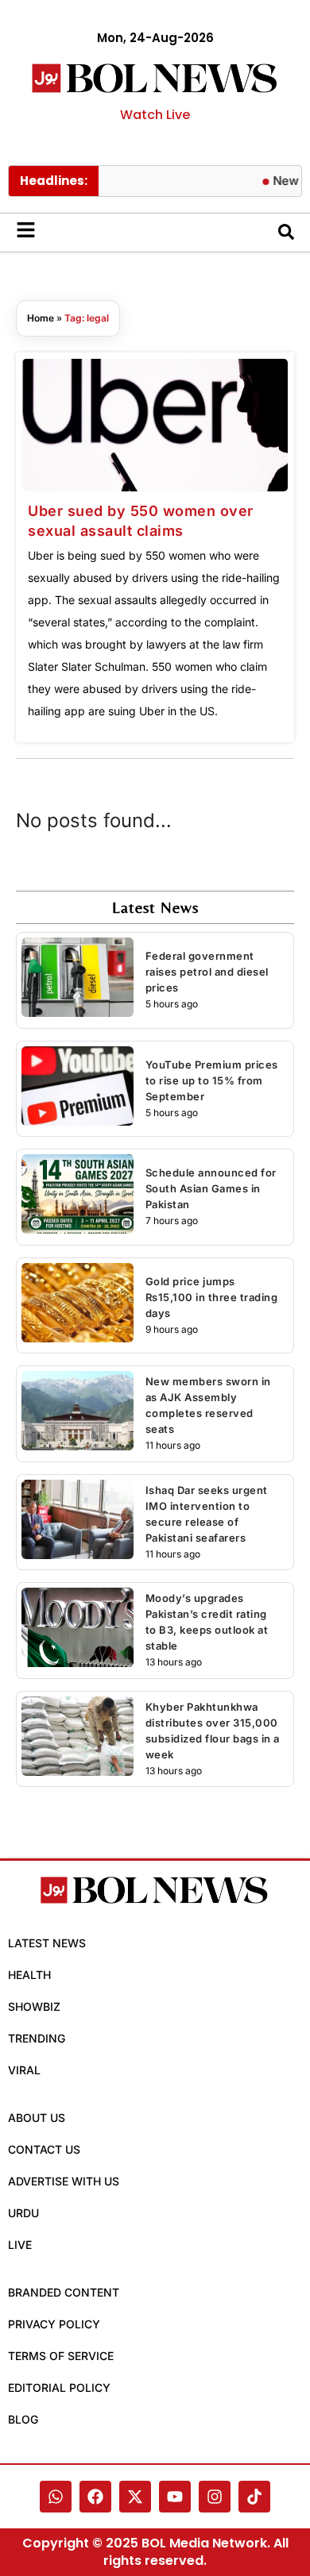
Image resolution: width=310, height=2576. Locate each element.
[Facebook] (95, 2497)
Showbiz (34, 2006)
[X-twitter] (135, 2497)
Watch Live (155, 115)
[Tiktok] (254, 2497)
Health (29, 1975)
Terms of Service (61, 2356)
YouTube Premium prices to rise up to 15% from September (212, 1080)
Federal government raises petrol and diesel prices (207, 972)
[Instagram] (215, 2497)
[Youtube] (175, 2497)
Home (41, 318)
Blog (23, 2419)
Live (20, 2245)
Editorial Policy (59, 2387)
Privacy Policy (54, 2324)
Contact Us (44, 2149)
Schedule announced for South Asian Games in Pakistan (211, 1188)
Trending (37, 2038)
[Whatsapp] (56, 2497)
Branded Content (64, 2292)
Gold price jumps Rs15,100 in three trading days (212, 1297)
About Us (37, 2118)
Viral (24, 2070)
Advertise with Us (64, 2181)
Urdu (23, 2213)
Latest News (47, 1943)
